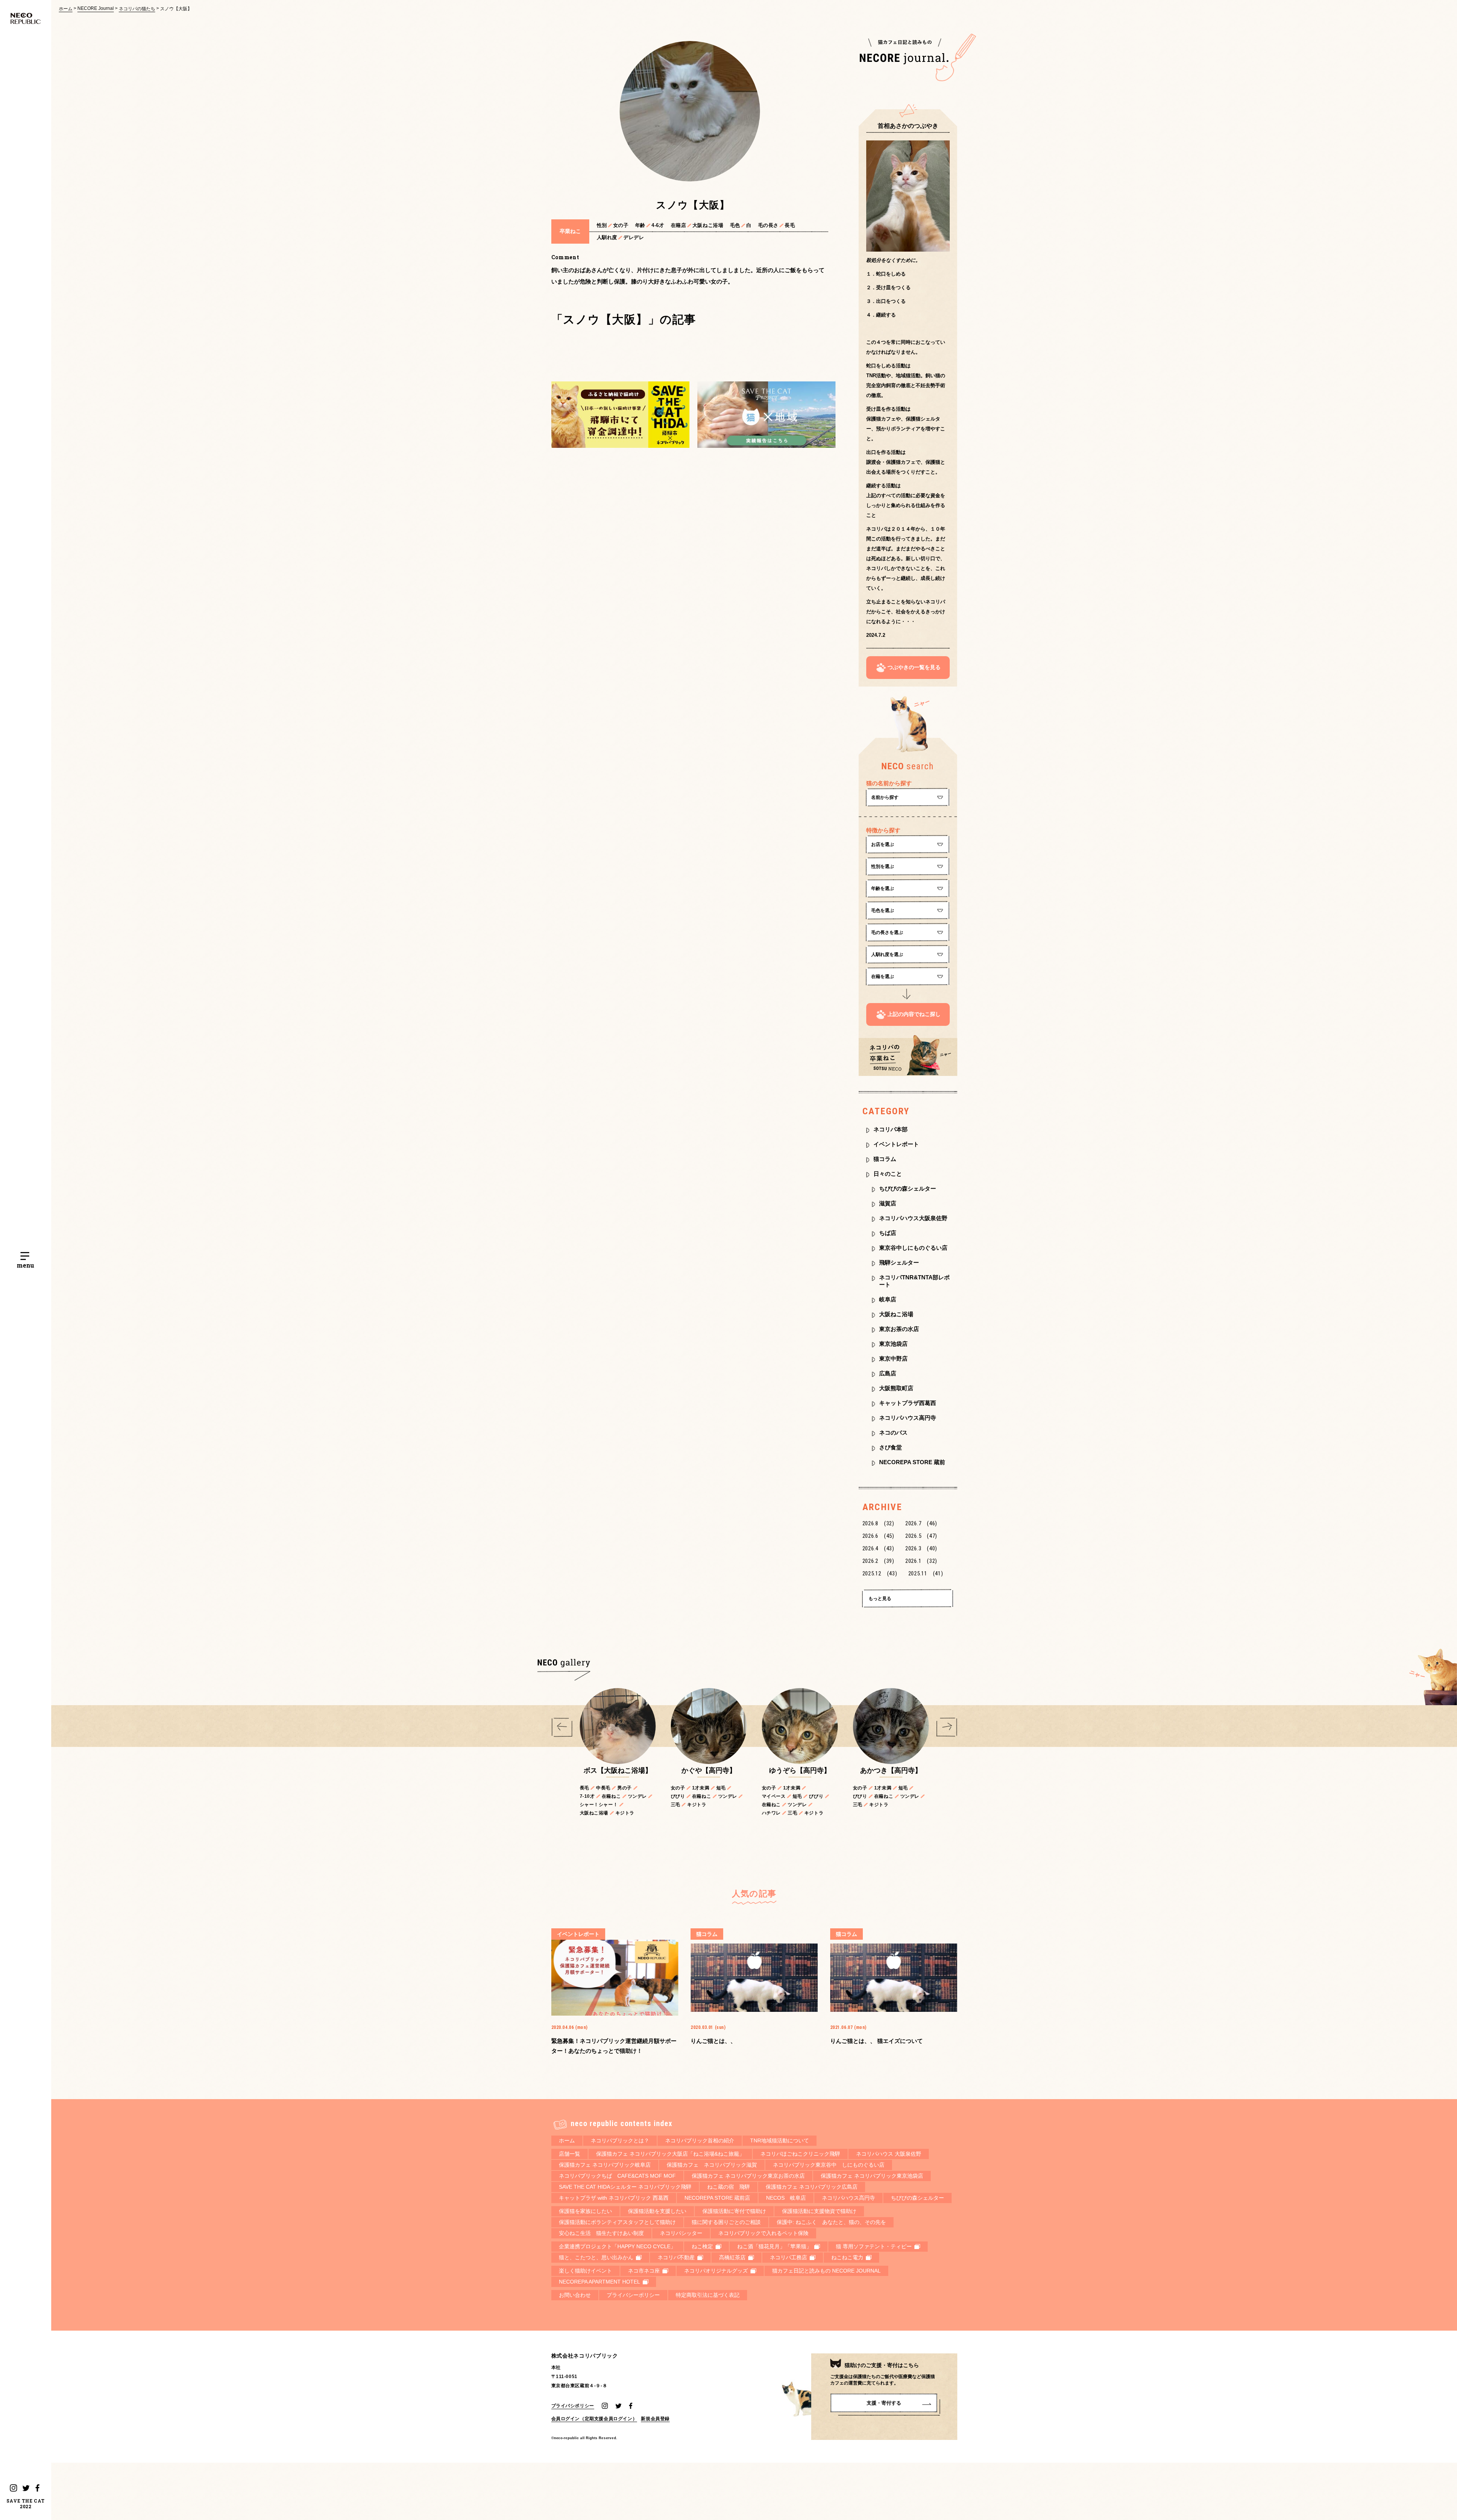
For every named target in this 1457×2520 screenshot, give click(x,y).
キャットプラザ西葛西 (908, 1403)
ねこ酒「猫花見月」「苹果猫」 (774, 2246)
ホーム (66, 9)
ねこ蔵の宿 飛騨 (728, 2187)
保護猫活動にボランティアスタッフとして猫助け (617, 2222)
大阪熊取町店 (896, 1388)
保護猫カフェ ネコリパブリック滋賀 (712, 2165)
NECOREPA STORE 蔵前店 (717, 2198)
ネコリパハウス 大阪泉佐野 (889, 2154)
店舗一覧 (570, 2154)
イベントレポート (896, 1144)
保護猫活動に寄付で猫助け (734, 2211)
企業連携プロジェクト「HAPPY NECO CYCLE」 (617, 2246)
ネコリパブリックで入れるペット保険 (763, 2233)
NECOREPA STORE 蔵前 (912, 1462)
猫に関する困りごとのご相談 (726, 2222)
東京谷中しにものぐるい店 (913, 1248)
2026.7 (921, 1523)
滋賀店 (888, 1203)
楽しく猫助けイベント (585, 2271)
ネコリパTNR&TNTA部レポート (914, 1281)
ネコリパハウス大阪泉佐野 (913, 1218)
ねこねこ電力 (847, 2257)
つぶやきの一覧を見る (914, 667)
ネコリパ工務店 (788, 2257)
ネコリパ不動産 (676, 2257)
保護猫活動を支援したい (657, 2211)
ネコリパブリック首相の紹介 (700, 2140)
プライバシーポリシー (633, 2295)
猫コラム (885, 1159)
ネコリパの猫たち (137, 9)
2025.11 (926, 1573)
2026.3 (921, 1548)
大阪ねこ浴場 (896, 1314)
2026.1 (921, 1561)
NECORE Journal (96, 8)
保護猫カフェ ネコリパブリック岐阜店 (605, 2165)
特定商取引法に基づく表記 (708, 2295)
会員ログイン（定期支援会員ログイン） (594, 2418)
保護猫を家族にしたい (585, 2211)
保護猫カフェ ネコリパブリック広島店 (812, 2187)
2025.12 (880, 1573)
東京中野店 (893, 1358)
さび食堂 (891, 1447)
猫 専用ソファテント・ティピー (874, 2246)
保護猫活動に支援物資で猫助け (819, 2211)
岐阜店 (888, 1299)
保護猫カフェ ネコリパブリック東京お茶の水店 (748, 2176)
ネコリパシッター (681, 2233)
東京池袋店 (893, 1344)
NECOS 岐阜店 (786, 2198)
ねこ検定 (702, 2246)
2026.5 (921, 1536)
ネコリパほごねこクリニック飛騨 (800, 2154)
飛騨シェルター (899, 1262)
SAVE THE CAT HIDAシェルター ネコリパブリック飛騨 (625, 2187)
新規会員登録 (655, 2418)
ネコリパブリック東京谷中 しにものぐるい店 (829, 2165)
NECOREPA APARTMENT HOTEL (599, 2282)
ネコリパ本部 (891, 1129)
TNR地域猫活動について (780, 2140)
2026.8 (878, 1523)
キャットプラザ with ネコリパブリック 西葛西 (614, 2198)
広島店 (888, 1373)
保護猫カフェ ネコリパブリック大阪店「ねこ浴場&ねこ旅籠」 (670, 2154)
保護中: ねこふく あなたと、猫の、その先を (831, 2222)
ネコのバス (893, 1432)
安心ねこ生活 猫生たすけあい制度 (601, 2233)
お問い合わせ (575, 2295)
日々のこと (888, 1174)
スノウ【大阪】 (176, 9)
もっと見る (880, 1599)
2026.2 (878, 1561)
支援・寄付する (884, 2403)
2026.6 (878, 1536)
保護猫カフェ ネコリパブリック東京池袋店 (872, 2176)
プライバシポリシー (573, 2406)
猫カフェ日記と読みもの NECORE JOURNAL (826, 2271)
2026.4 (878, 1548)
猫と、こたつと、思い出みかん (596, 2257)
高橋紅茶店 (732, 2257)
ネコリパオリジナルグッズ (716, 2271)
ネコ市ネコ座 (644, 2271)
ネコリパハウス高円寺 (908, 1418)
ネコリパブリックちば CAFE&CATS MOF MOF (617, 2176)
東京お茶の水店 (899, 1329)
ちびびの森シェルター (908, 1188)
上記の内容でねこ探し (914, 1014)
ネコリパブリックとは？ (620, 2140)
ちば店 (888, 1233)
